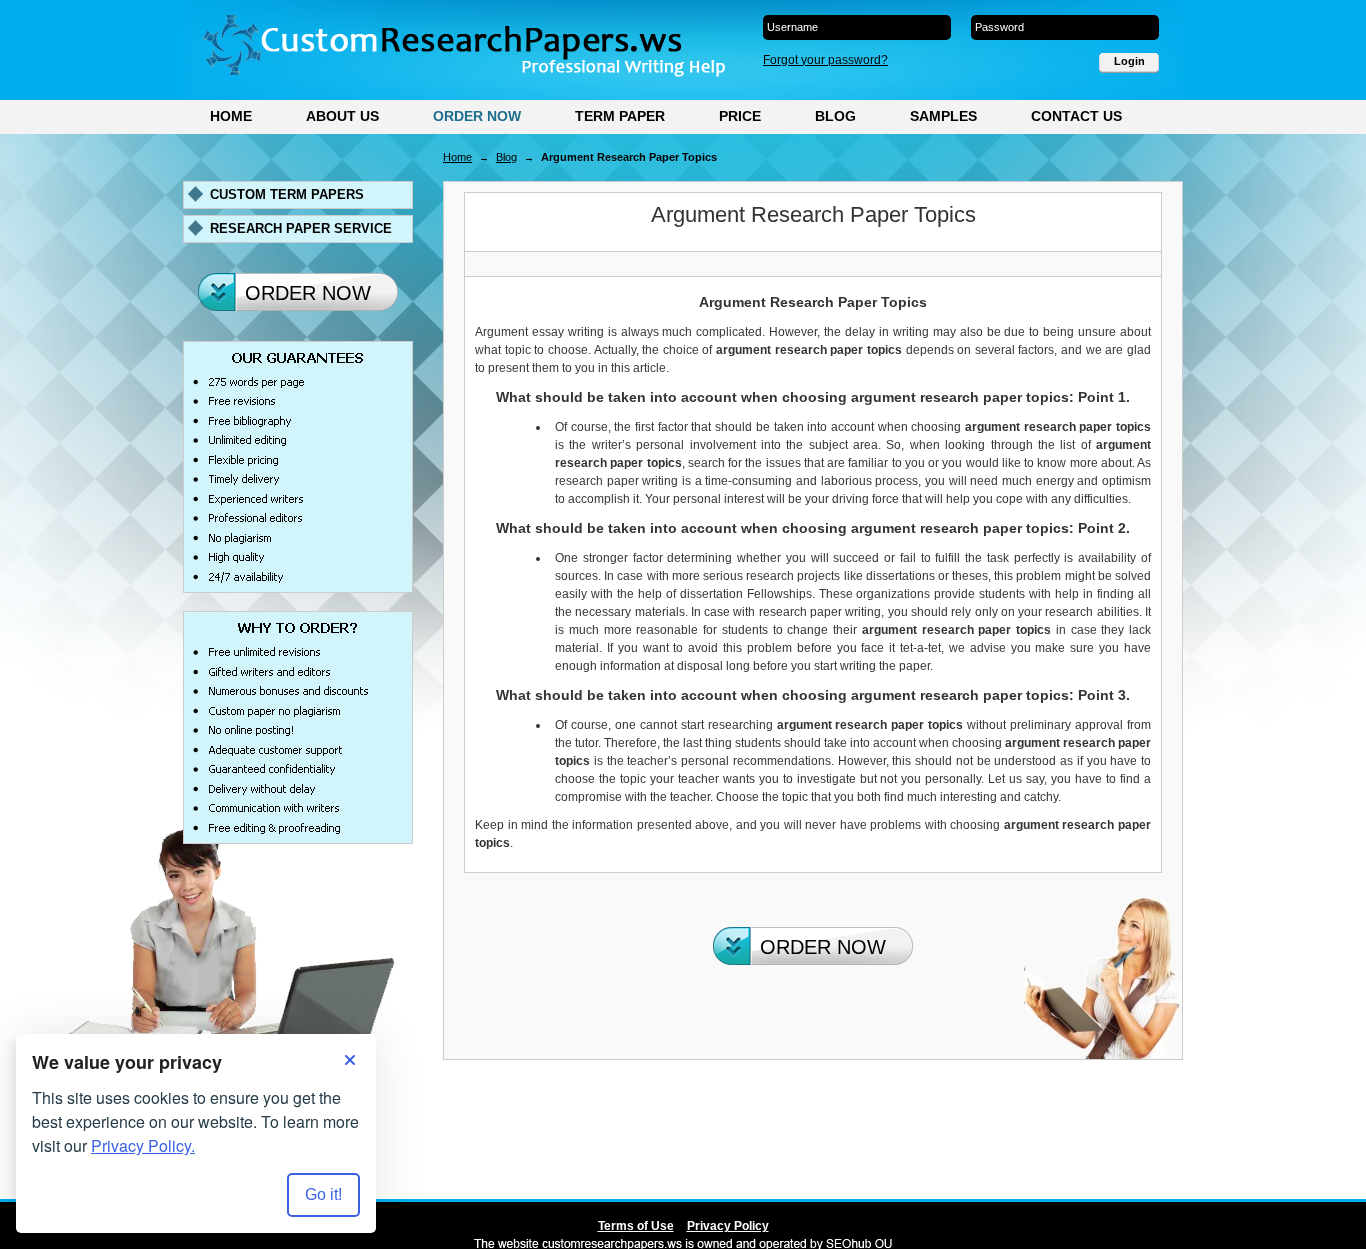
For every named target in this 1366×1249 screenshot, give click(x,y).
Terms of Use (636, 1226)
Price (740, 116)
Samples (943, 116)
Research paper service (301, 228)
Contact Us (1076, 116)
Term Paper (620, 116)
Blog (835, 116)
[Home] (464, 46)
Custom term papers (287, 194)
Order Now (477, 116)
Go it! (323, 1194)
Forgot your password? (825, 60)
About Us (342, 116)
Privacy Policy (728, 1226)
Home (231, 116)
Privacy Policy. (143, 1145)
